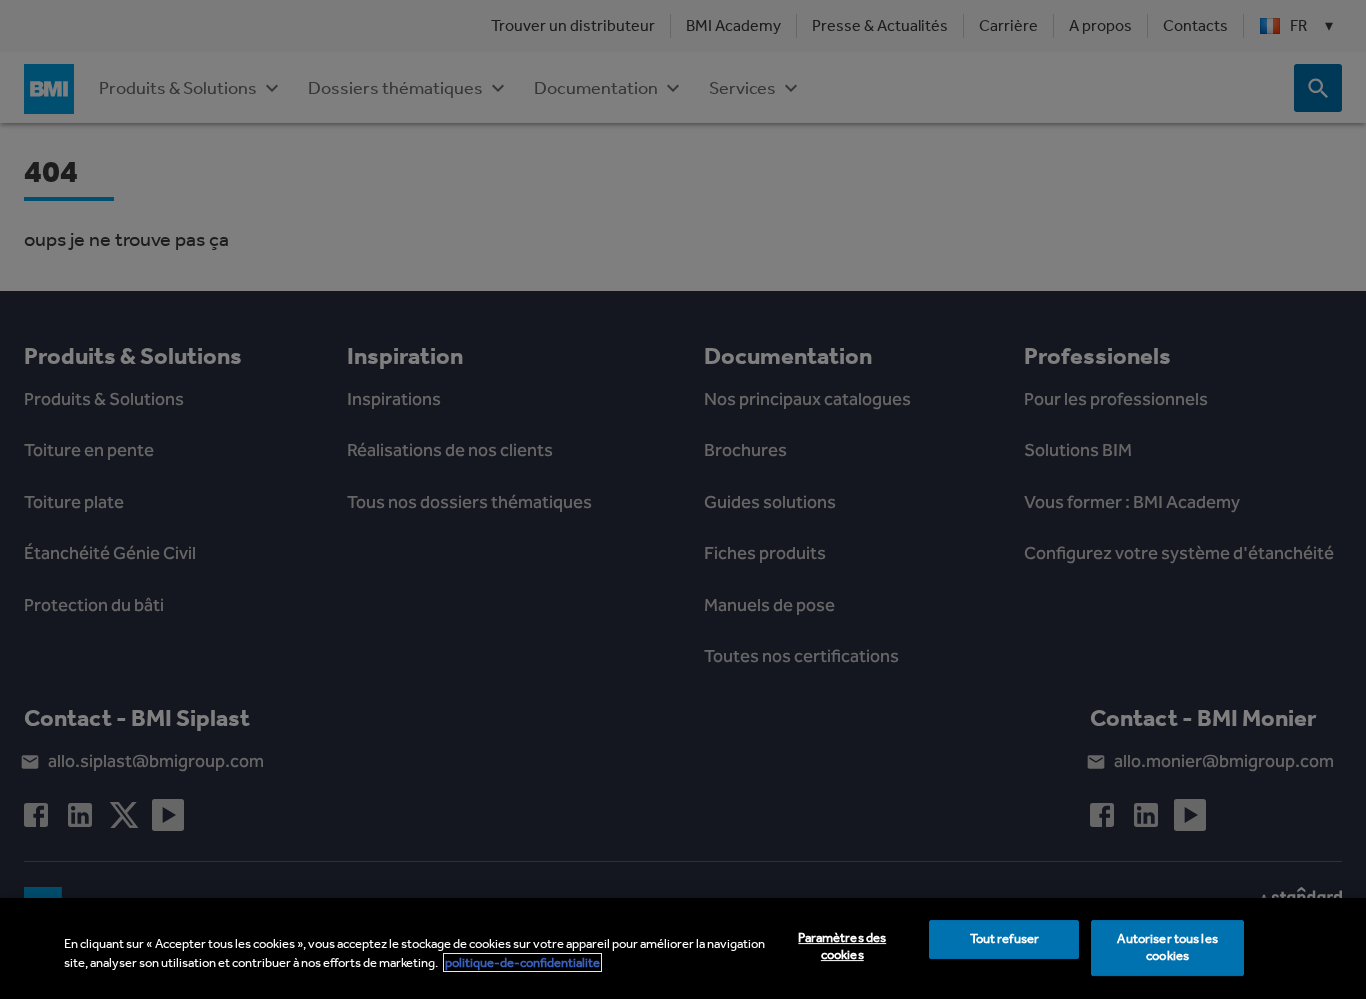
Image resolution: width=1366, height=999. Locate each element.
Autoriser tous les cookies (1167, 948)
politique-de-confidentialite (522, 962)
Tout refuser (1005, 939)
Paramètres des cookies (842, 947)
